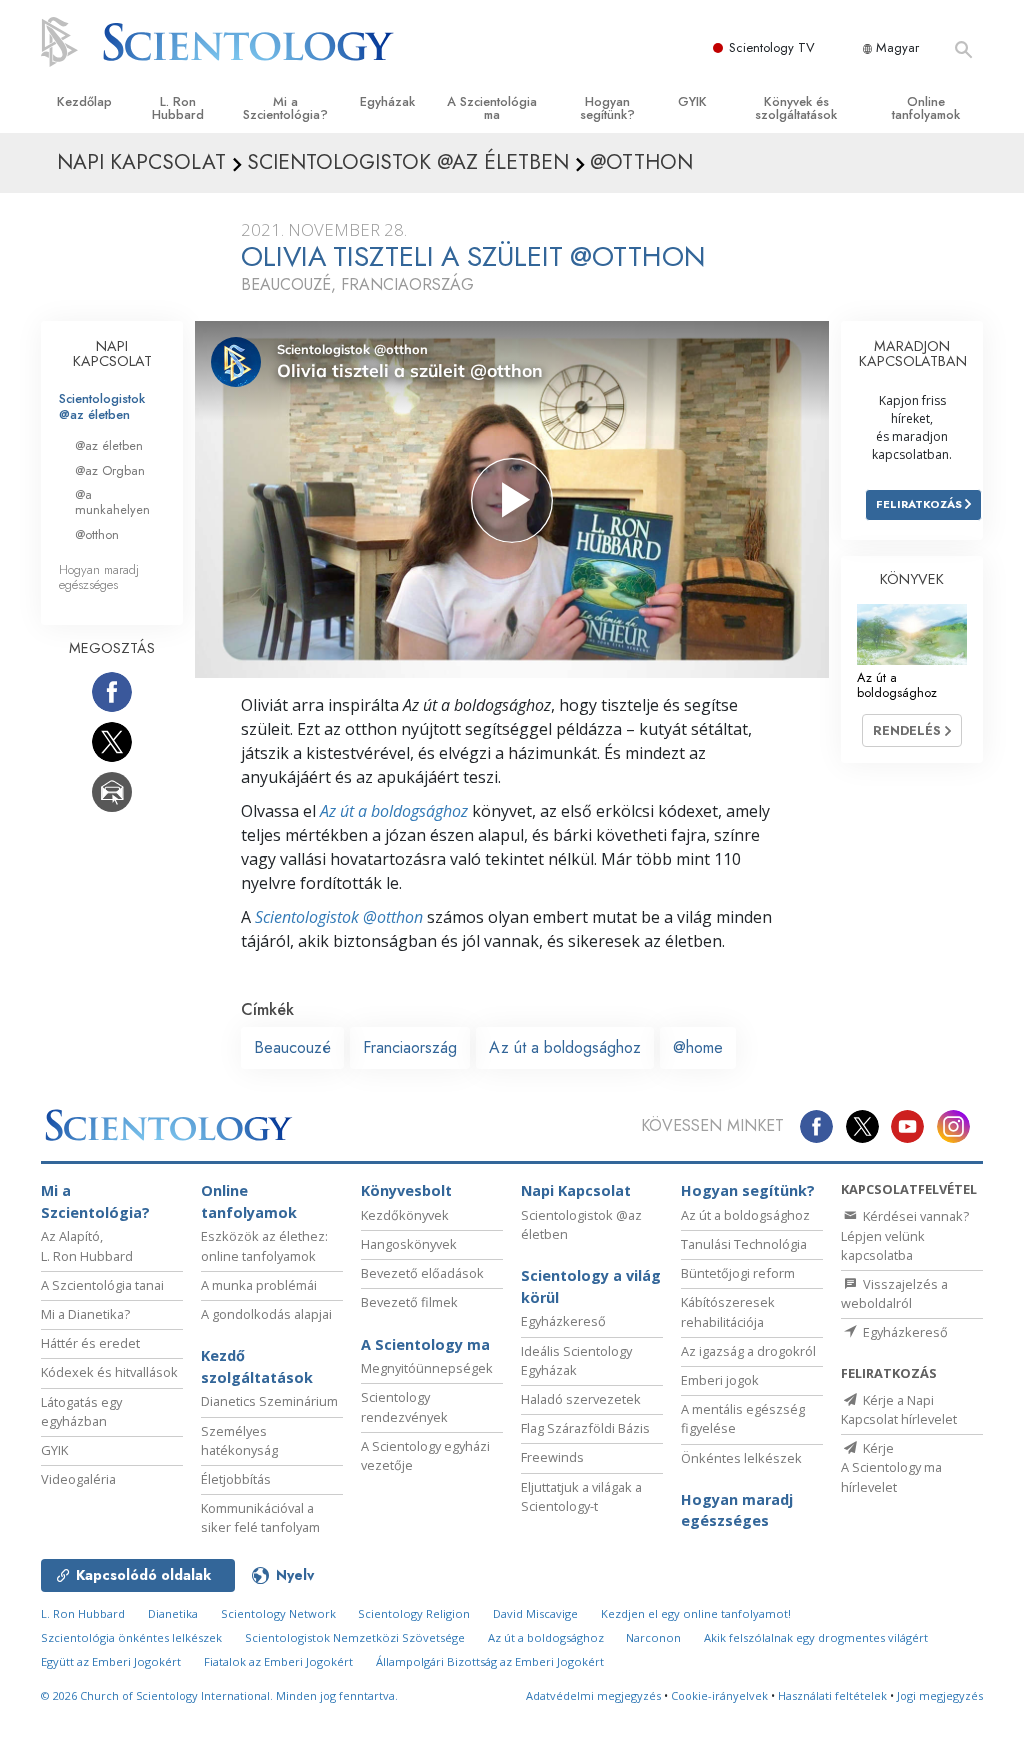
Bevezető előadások (422, 1273)
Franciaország (410, 1047)
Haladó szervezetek (581, 1399)
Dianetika (173, 1613)
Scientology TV (772, 47)
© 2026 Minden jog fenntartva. (219, 1695)
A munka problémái (259, 1285)
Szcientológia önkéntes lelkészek (131, 1637)
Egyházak (387, 101)
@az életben (109, 445)
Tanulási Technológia (744, 1244)
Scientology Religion (414, 1613)
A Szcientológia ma (492, 108)
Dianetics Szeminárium (269, 1401)
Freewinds (552, 1457)
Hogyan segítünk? (607, 108)
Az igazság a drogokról (748, 1351)
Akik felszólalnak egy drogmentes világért (816, 1637)
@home (698, 1047)
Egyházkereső (563, 1321)
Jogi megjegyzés (940, 1695)
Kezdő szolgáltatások (257, 1366)
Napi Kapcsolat (576, 1190)
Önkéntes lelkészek (741, 1458)
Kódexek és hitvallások (109, 1372)
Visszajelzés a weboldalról (894, 1293)
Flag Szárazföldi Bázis (585, 1428)
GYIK (692, 101)
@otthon (97, 534)
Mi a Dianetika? (85, 1314)
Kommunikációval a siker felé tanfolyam (260, 1517)
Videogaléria (78, 1479)
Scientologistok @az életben (102, 406)
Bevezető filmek (409, 1302)
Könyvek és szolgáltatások (796, 108)
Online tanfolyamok (926, 108)
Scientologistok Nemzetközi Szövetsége (355, 1637)
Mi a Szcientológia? (285, 108)
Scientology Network (278, 1613)
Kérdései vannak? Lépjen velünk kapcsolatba (905, 1235)
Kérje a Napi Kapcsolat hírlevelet (899, 1409)
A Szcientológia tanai (102, 1285)
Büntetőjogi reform (738, 1273)
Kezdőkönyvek (405, 1215)
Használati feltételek (832, 1695)
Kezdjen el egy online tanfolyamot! (696, 1613)
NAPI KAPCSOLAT (112, 354)
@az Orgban (110, 470)
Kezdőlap (84, 101)
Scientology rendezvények (404, 1406)
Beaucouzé (292, 1047)
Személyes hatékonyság (239, 1440)
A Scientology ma (425, 1344)
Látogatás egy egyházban (81, 1411)
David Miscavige (535, 1613)
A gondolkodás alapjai (266, 1314)
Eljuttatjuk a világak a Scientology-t (581, 1496)
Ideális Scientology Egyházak (576, 1360)
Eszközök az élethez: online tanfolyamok (264, 1245)
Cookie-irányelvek (719, 1695)
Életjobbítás (236, 1479)
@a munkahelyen (112, 502)
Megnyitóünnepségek (427, 1368)
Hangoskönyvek (409, 1244)
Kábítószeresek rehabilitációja (728, 1311)
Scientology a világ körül (591, 1286)
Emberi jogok (720, 1380)
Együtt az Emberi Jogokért (111, 1661)
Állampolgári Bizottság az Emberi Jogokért (490, 1661)
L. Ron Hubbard (178, 108)
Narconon (653, 1637)
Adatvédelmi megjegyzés (593, 1695)
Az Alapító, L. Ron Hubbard (87, 1245)
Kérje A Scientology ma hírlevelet (891, 1467)
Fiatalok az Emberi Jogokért (278, 1661)
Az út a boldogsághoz (394, 811)
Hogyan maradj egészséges (99, 577)
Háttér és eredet (90, 1343)
